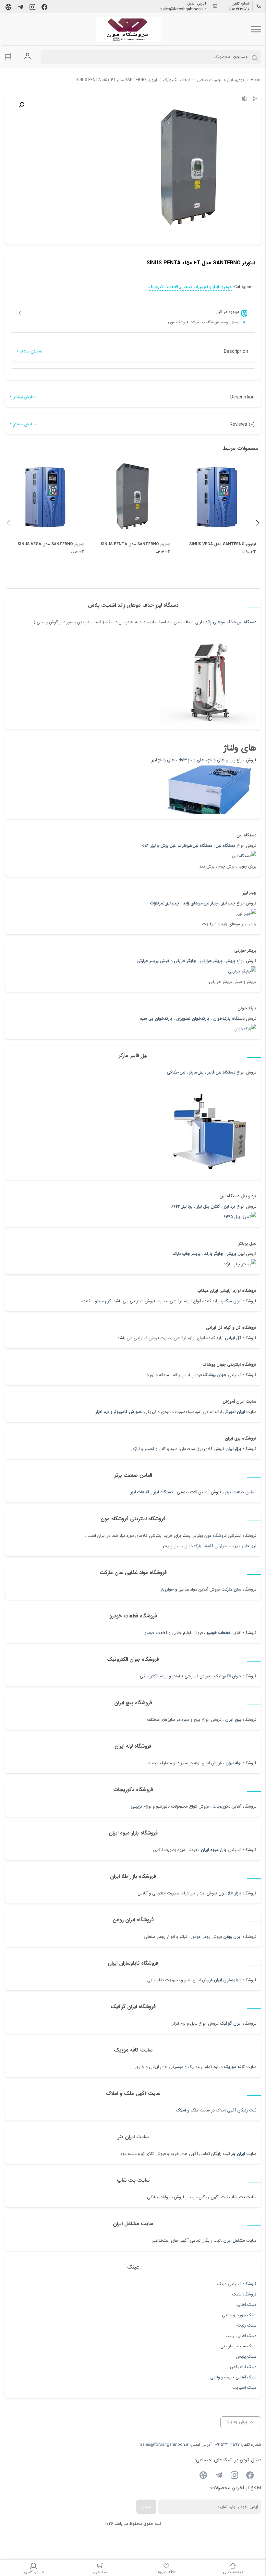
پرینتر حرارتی (211, 961)
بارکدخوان (193, 1546)
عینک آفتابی (246, 2305)
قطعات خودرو (218, 1633)
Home (256, 80)
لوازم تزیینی (141, 1806)
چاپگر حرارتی (185, 961)
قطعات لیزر (140, 1492)
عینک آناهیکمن (243, 2367)
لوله (197, 1763)
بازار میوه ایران (214, 1850)
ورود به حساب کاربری (28, 56)
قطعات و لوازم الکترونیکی (162, 1676)
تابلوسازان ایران (228, 1980)
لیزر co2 (149, 846)
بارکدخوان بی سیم (156, 1019)
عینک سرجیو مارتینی (238, 2346)
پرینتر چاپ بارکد (187, 1254)
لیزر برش (168, 846)
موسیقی (176, 2067)
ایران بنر (238, 2154)
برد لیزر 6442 (182, 1207)
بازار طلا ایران (230, 1893)
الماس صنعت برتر (241, 1492)
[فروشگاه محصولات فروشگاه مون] (128, 29)
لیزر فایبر (249, 1546)
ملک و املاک (187, 2110)
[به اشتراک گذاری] (255, 99)
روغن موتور (201, 1937)
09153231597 (239, 9)
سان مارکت (231, 1589)
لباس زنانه (181, 1375)
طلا (203, 1893)
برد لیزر (230, 1207)
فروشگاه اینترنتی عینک (237, 2284)
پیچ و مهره (191, 1720)
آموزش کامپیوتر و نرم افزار (118, 1412)
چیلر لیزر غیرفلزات (165, 903)
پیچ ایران (233, 1720)
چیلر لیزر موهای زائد (200, 903)
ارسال (146, 2507)
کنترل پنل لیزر (208, 1207)
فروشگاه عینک (244, 2294)
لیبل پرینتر (236, 1254)
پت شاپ (237, 2197)
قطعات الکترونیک (177, 80)
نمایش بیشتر (31, 351)
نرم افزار (179, 2024)
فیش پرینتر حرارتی (153, 961)
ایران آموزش (234, 1412)
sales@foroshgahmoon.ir (183, 9)
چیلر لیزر (228, 903)
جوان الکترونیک (228, 1676)
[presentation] (9, 523)
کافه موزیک (234, 2067)
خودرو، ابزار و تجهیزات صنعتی (221, 80)
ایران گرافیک (230, 2024)
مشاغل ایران (234, 2241)
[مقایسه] (245, 99)
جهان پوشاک (215, 1375)
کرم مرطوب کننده (96, 1301)
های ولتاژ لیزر (163, 760)
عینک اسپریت (244, 2388)
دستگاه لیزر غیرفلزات (195, 846)
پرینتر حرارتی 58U (221, 1546)
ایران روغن (232, 1937)
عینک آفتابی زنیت (241, 2336)
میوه (181, 1850)
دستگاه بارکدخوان (229, 1019)
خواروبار (167, 1589)
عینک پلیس (246, 2357)
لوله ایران (233, 1763)
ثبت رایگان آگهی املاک (236, 2110)
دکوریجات (222, 1806)
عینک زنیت (247, 2325)
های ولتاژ (216, 760)
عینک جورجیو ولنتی (239, 2315)
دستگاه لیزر (226, 846)
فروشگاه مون (215, 1536)
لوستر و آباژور (142, 1449)
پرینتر (231, 961)
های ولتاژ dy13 (191, 760)
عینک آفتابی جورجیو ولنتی (233, 2377)
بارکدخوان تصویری (193, 1019)
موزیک (194, 2067)
